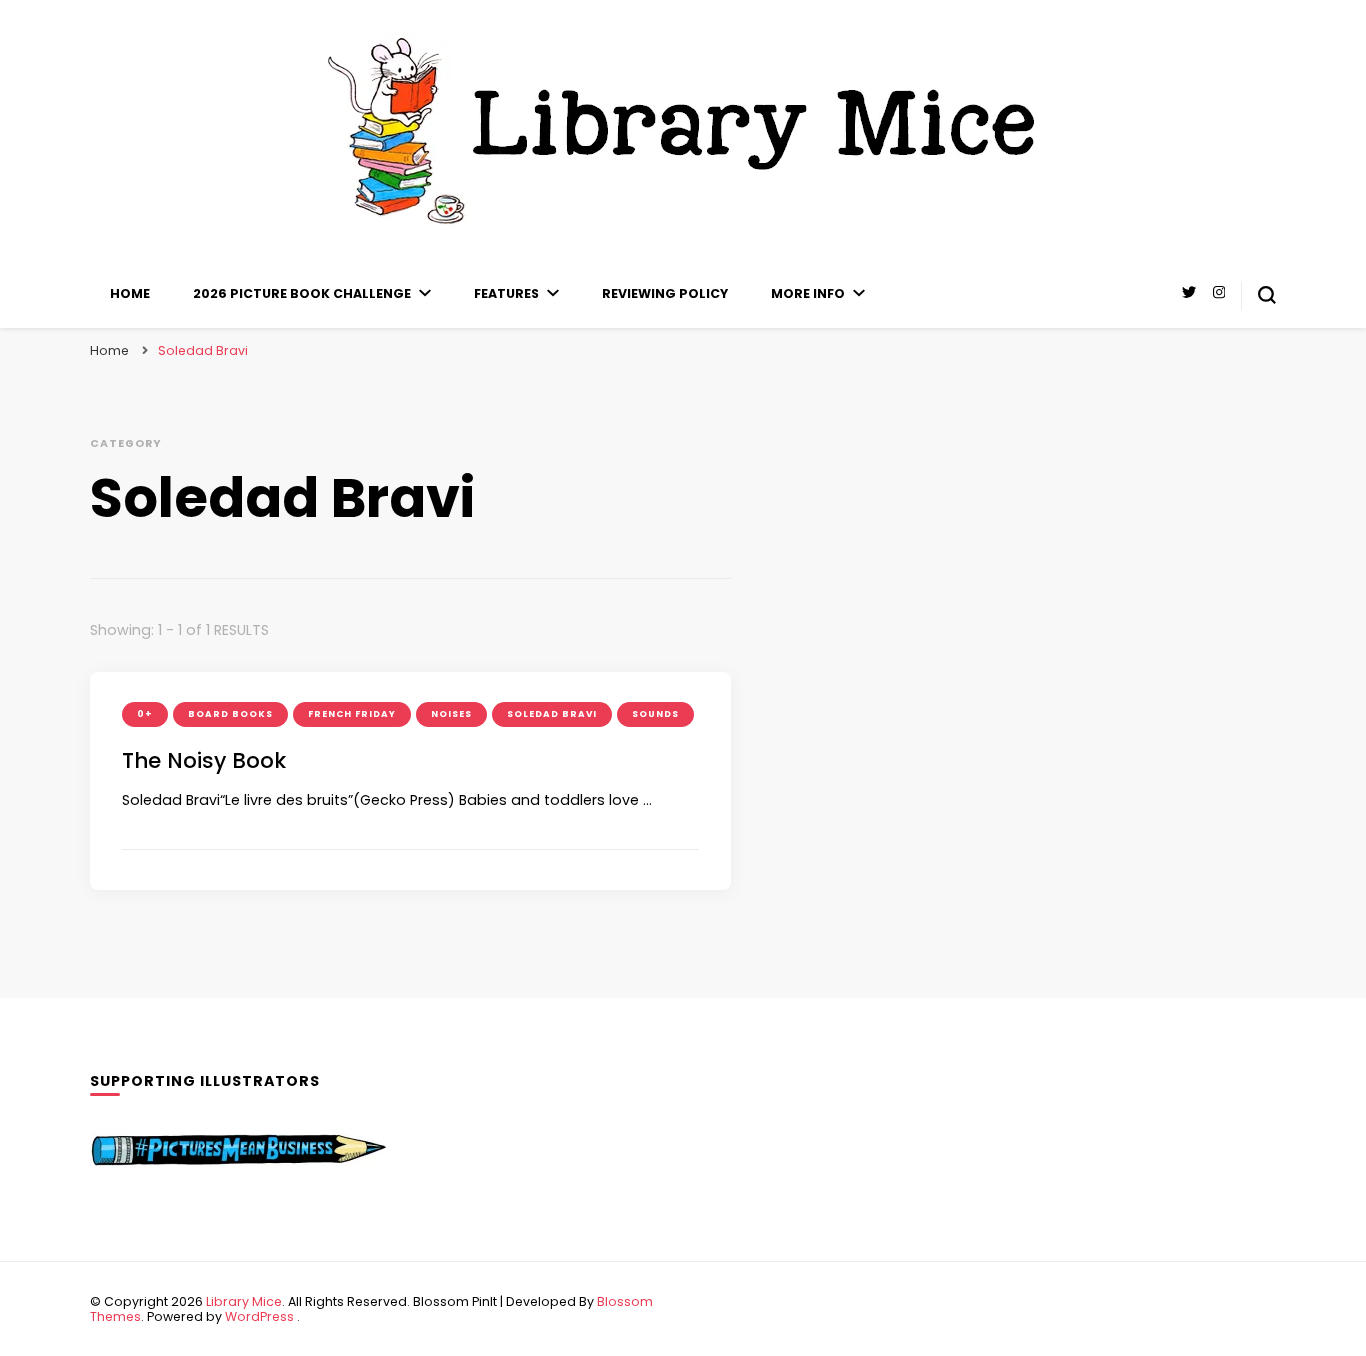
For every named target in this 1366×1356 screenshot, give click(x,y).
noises (451, 714)
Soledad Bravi (552, 714)
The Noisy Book (204, 760)
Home (130, 293)
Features (506, 293)
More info (808, 293)
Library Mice (244, 1301)
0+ (145, 714)
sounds (655, 714)
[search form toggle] (1267, 295)
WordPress (259, 1316)
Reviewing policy (665, 293)
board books (230, 714)
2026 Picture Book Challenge (302, 293)
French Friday (352, 714)
